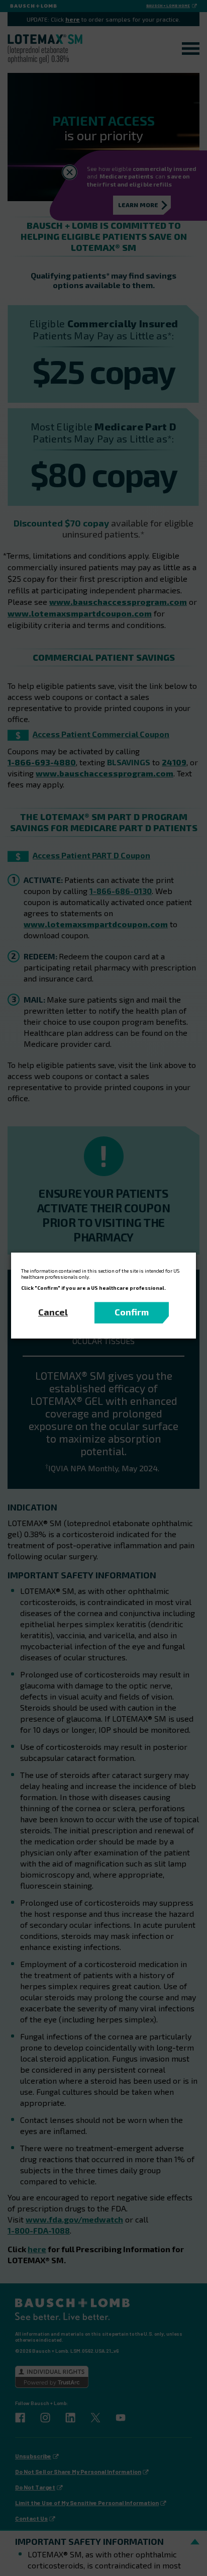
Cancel (53, 1312)
